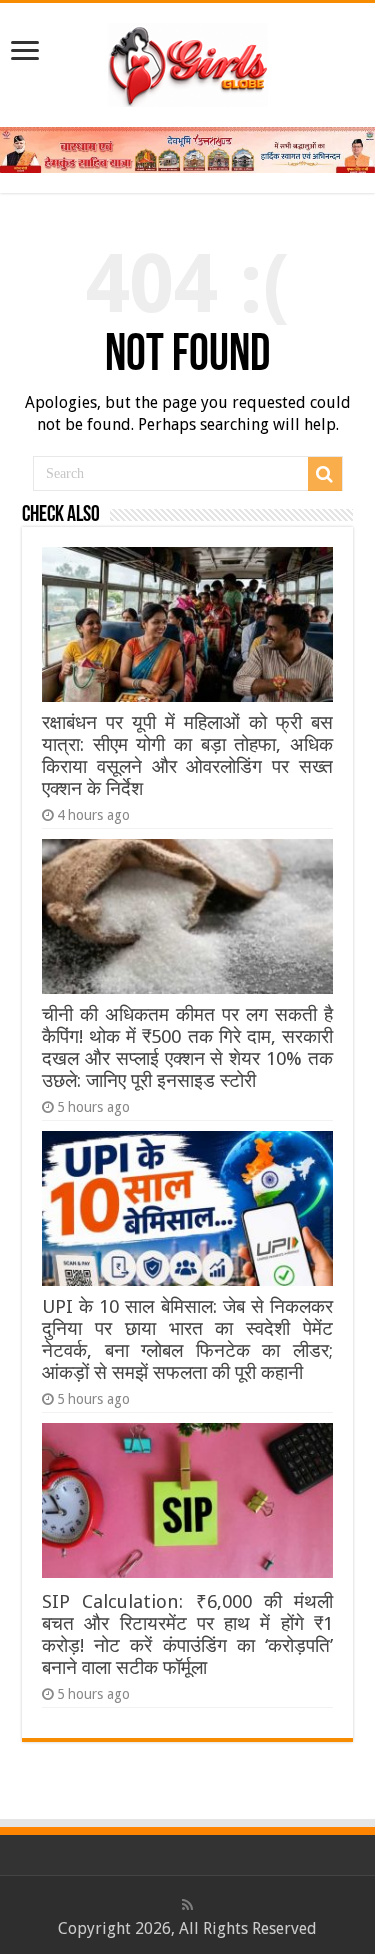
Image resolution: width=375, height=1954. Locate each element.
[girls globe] (188, 61)
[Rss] (187, 1905)
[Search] (325, 474)
